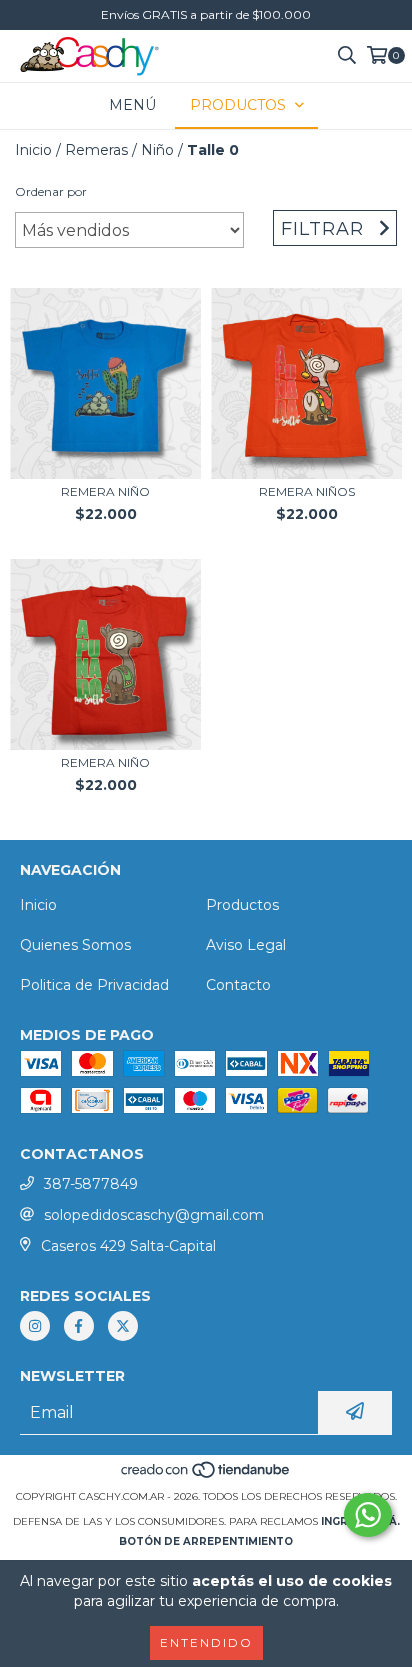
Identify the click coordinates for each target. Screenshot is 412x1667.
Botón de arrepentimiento (206, 1541)
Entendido (206, 1642)
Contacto (238, 985)
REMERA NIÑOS (307, 491)
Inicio (33, 150)
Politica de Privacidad (94, 985)
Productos (242, 905)
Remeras (96, 150)
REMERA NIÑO (105, 491)
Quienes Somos (75, 945)
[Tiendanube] (206, 1476)
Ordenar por (51, 191)
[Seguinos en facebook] (79, 1326)
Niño (157, 150)
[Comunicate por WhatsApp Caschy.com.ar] (368, 1515)
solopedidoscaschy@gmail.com (154, 1215)
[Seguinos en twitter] (123, 1326)
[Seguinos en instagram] (35, 1326)
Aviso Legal (246, 945)
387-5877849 (91, 1184)
